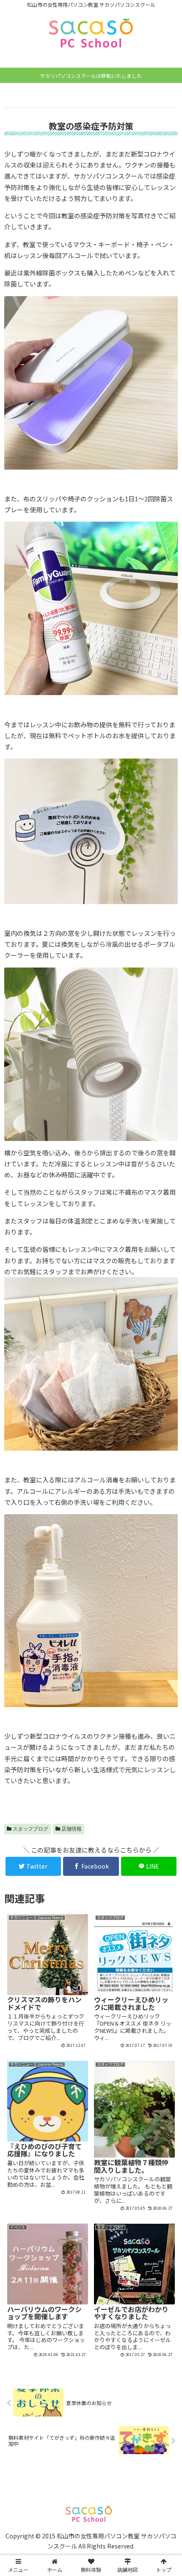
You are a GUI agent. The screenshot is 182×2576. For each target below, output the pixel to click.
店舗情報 (72, 1829)
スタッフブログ (30, 1829)
